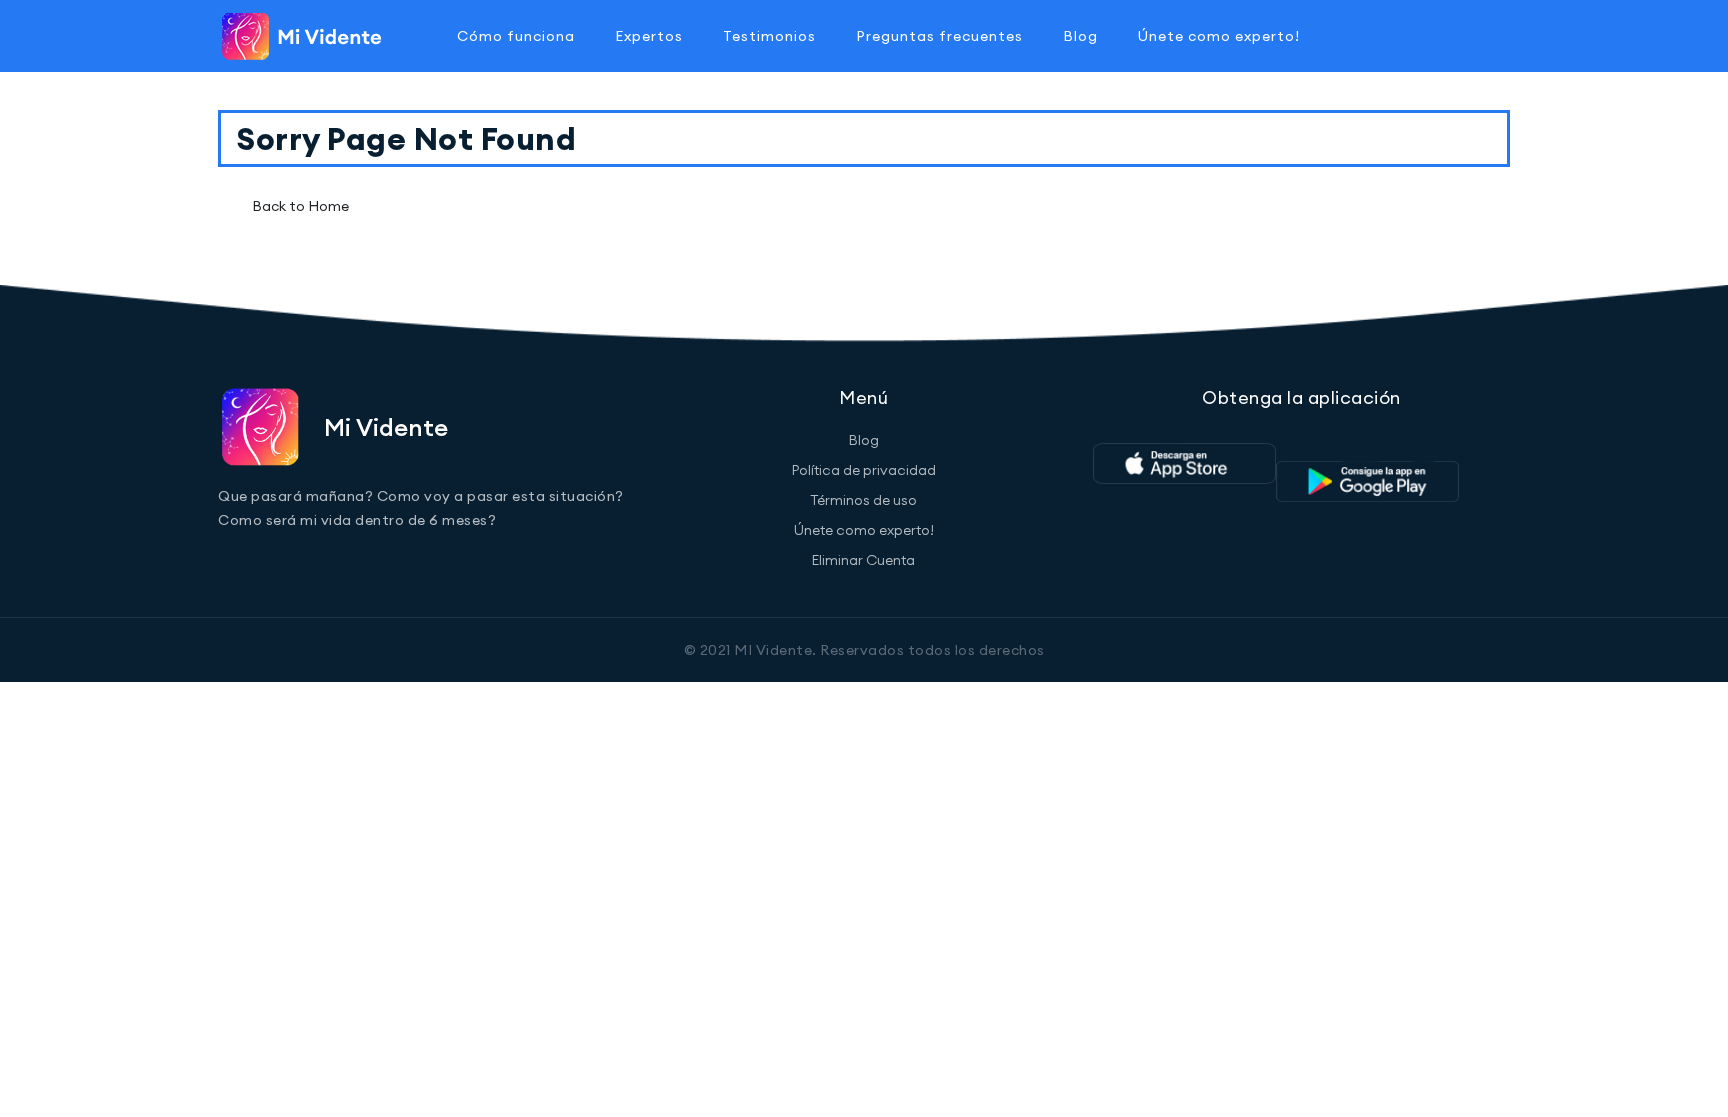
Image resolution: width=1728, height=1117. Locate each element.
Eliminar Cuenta (863, 560)
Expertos (649, 36)
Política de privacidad (864, 470)
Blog (1080, 36)
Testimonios (769, 36)
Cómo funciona (516, 36)
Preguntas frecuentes (939, 36)
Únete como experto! (1219, 36)
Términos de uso (863, 500)
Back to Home (300, 206)
